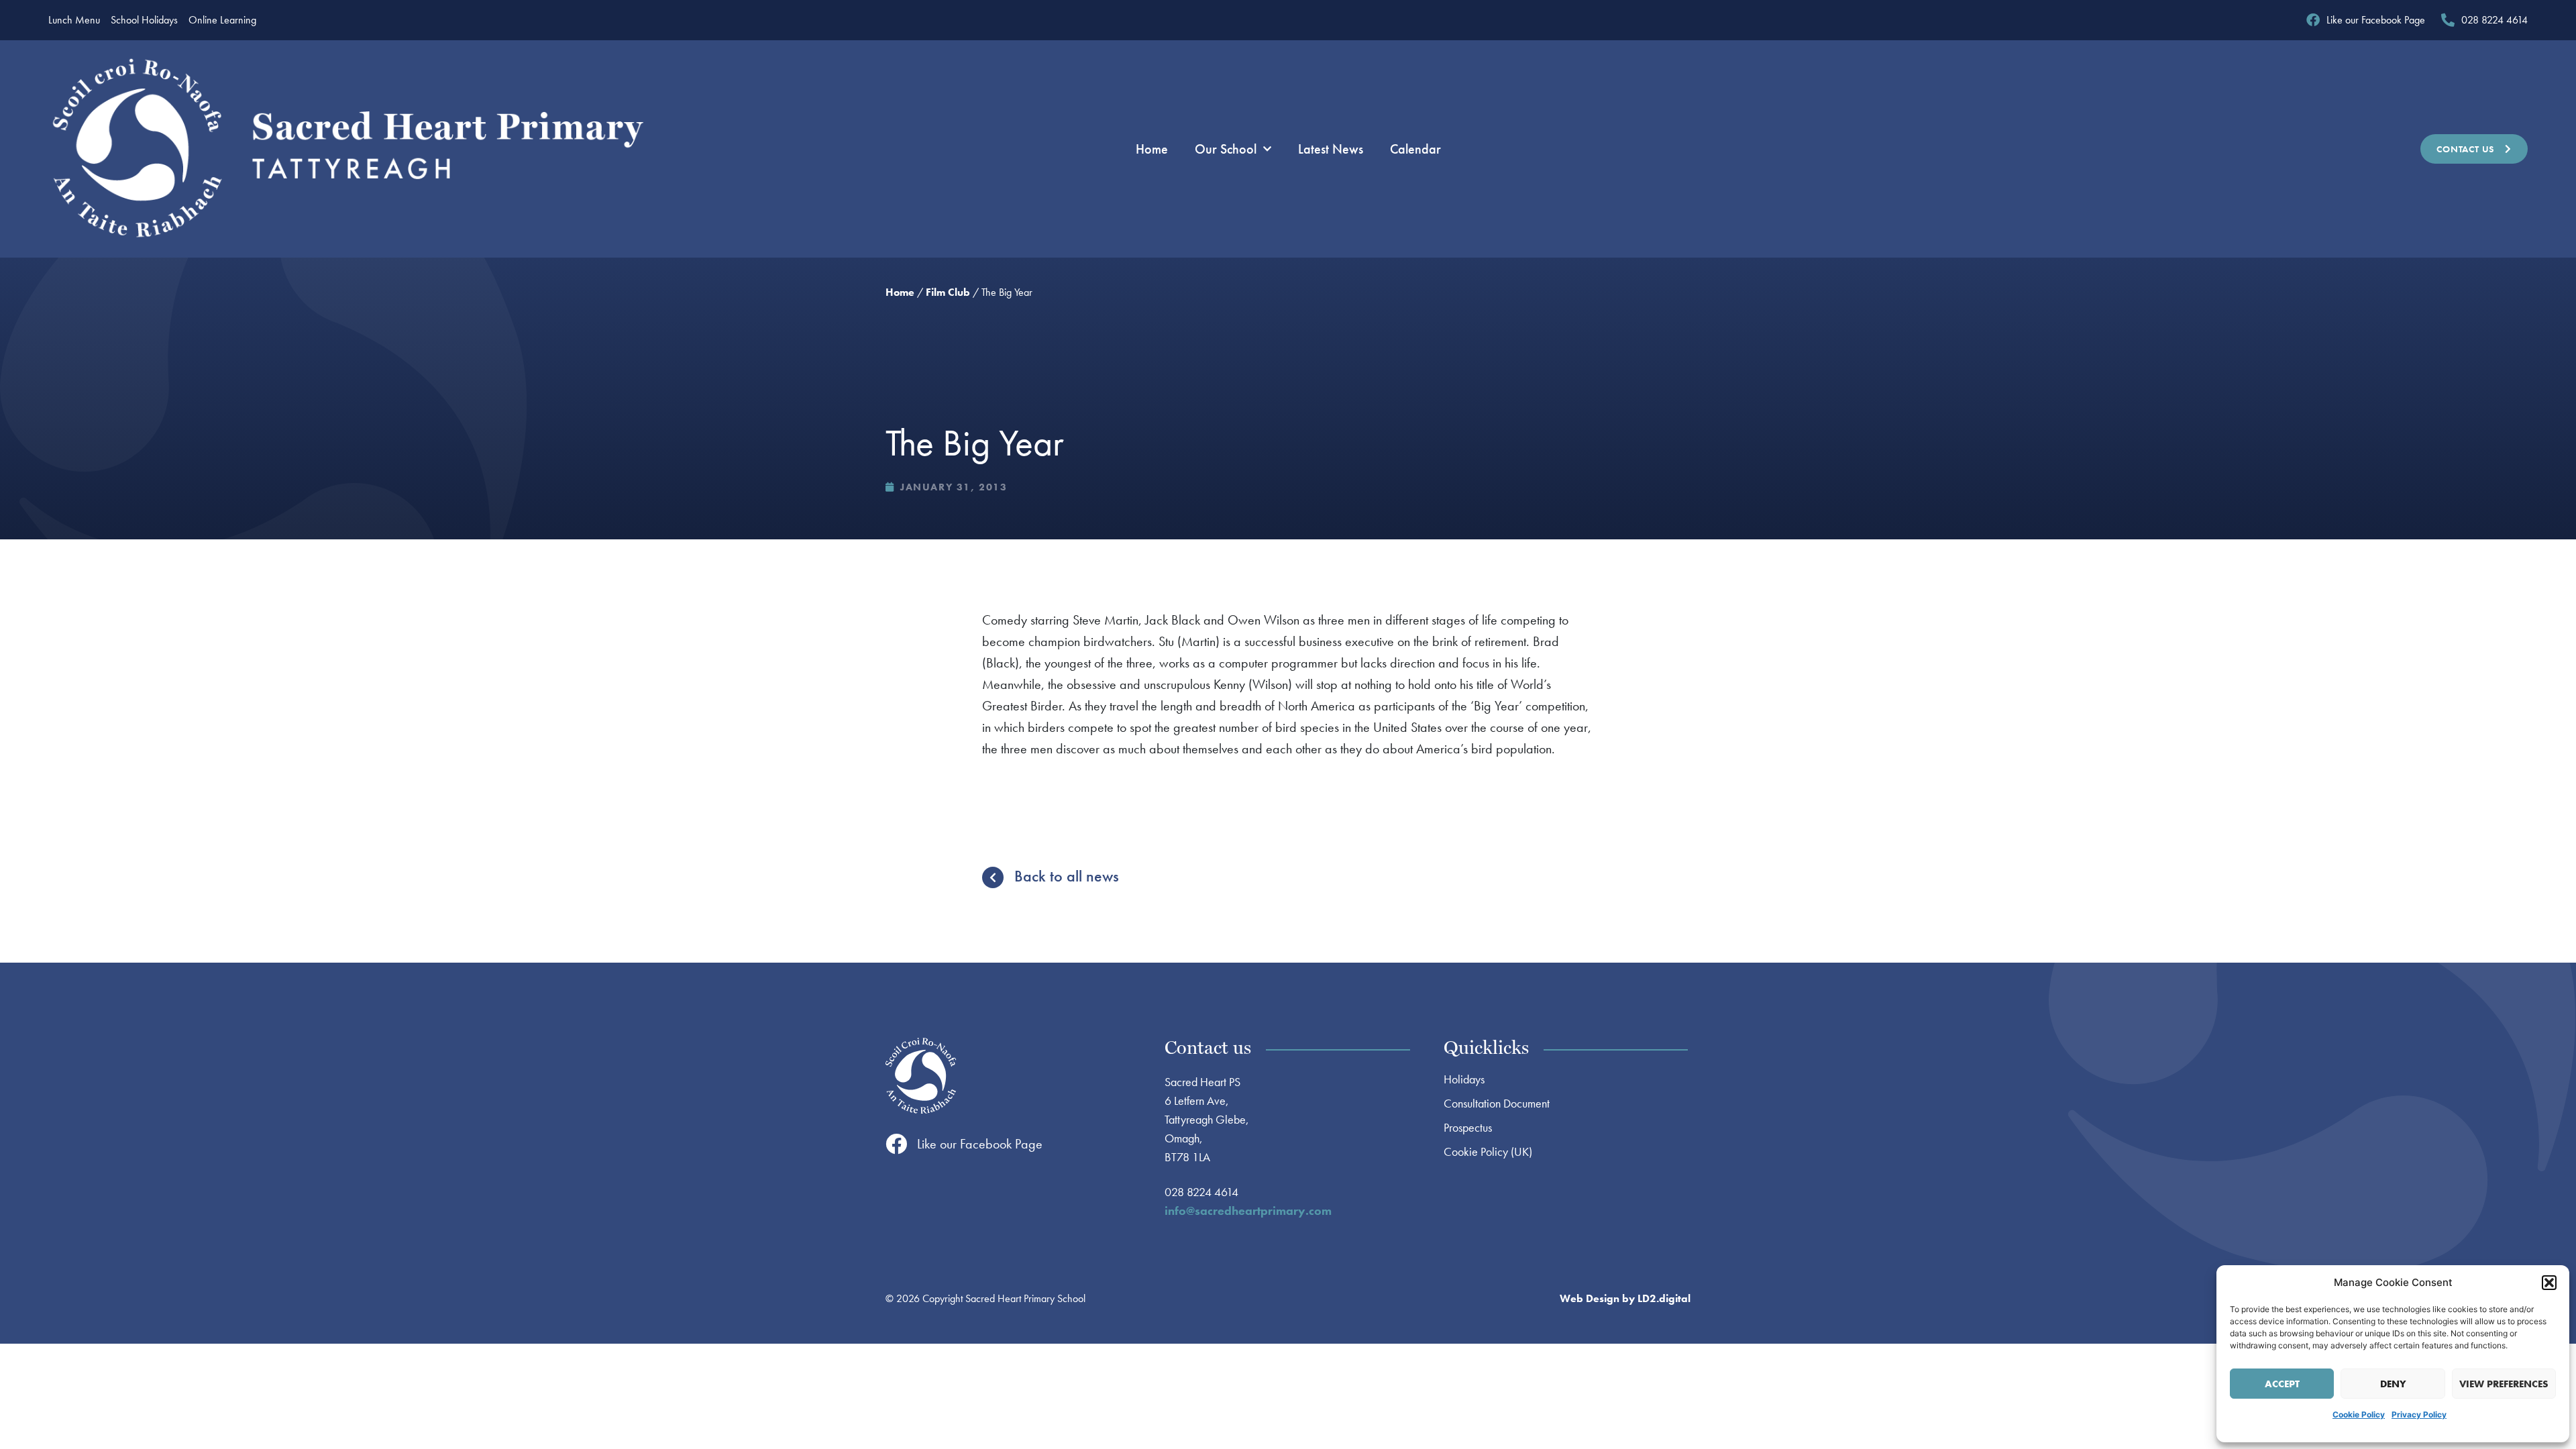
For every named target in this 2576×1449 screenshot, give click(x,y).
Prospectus (1468, 1128)
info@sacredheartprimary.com (1248, 1211)
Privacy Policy (2419, 1414)
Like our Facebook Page (980, 1144)
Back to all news (1067, 876)
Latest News (1331, 149)
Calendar (1415, 149)
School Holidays (144, 20)
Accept (2282, 1384)
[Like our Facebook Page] (896, 1144)
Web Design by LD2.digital (1625, 1298)
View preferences (2504, 1384)
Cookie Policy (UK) (1488, 1152)
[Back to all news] (993, 877)
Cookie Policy (2359, 1414)
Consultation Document (1497, 1104)
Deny (2393, 1384)
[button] (2549, 1283)
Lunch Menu (74, 20)
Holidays (1464, 1079)
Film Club (948, 292)
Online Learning (222, 20)
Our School (1226, 149)
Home (1152, 149)
